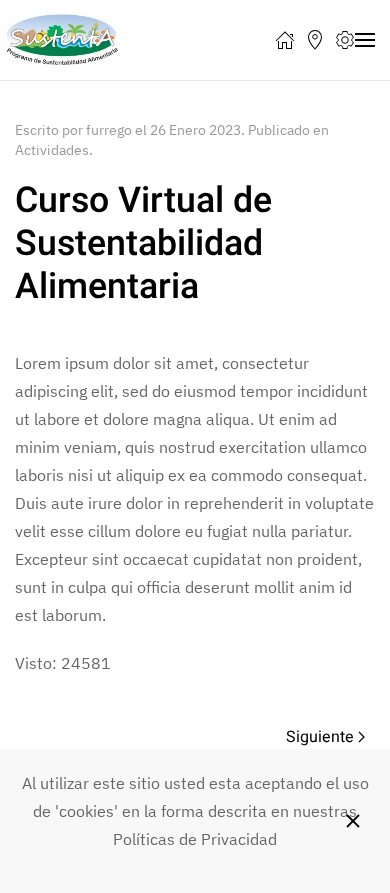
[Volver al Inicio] (61, 40)
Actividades (52, 150)
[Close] (353, 821)
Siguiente (320, 737)
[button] (285, 40)
